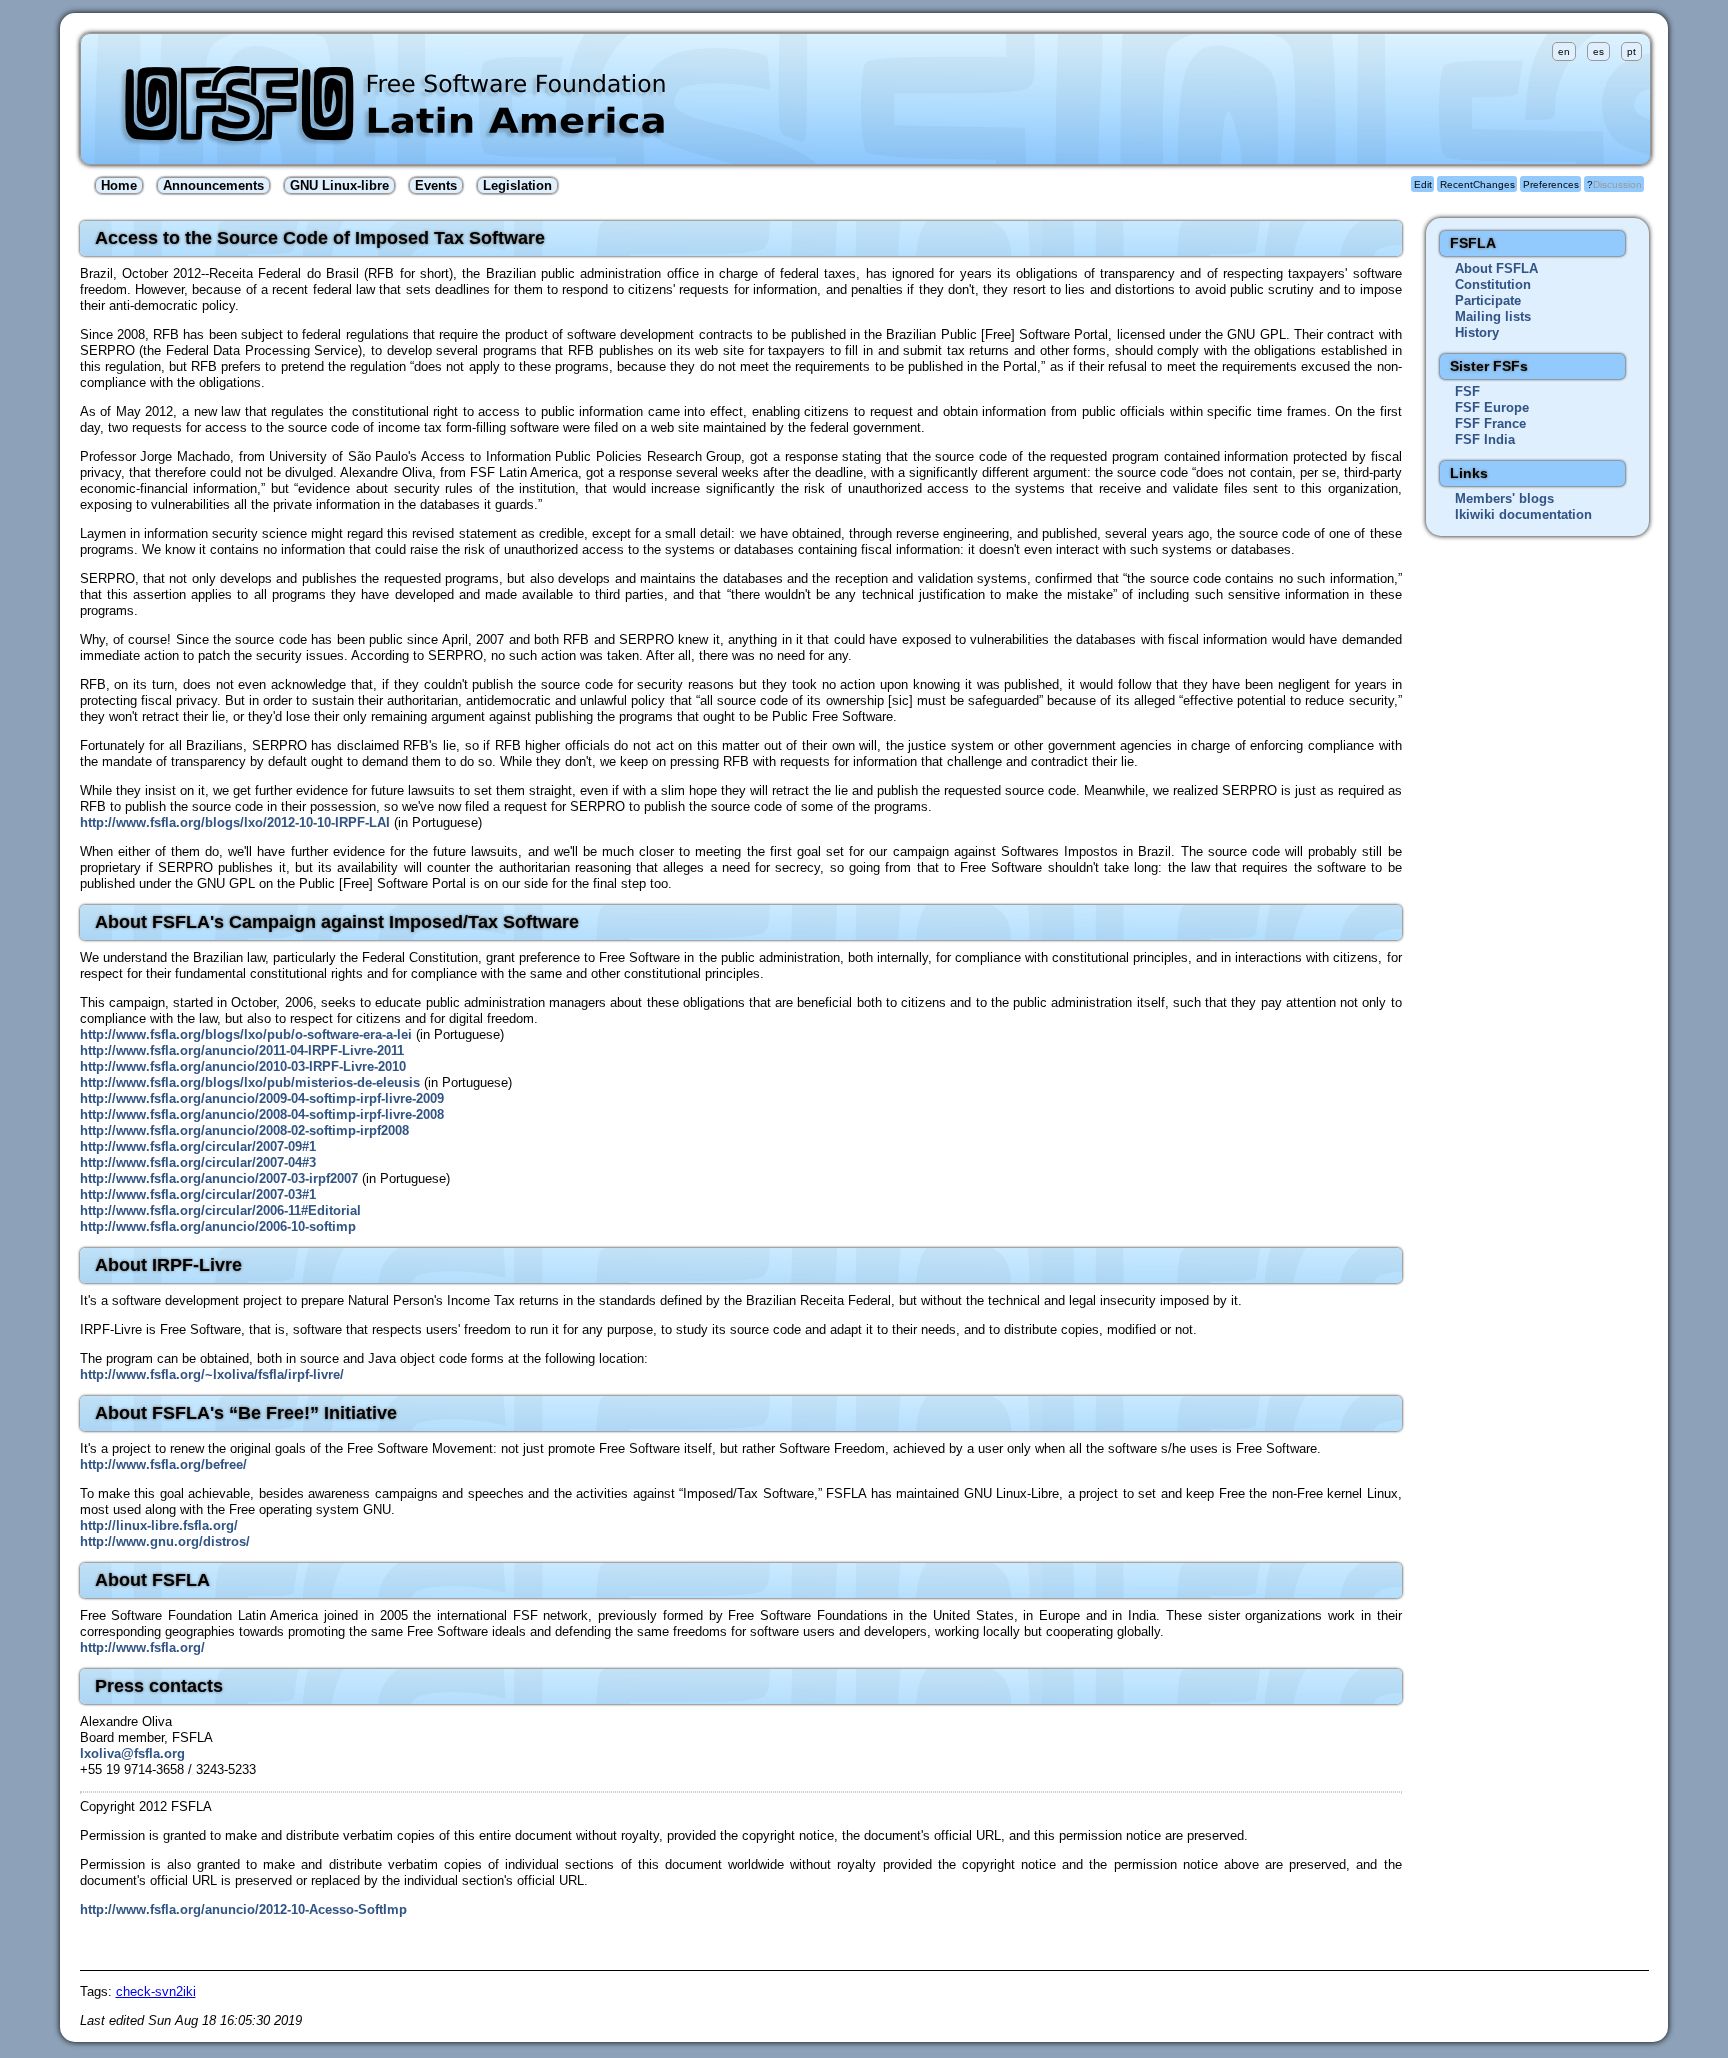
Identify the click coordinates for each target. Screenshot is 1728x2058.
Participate (1488, 300)
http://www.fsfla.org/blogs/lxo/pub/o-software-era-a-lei (246, 1034)
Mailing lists (1493, 316)
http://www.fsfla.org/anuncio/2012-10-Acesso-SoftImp (243, 1909)
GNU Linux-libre (339, 185)
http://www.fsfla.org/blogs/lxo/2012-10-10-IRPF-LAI (235, 822)
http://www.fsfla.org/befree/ (163, 1464)
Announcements (213, 185)
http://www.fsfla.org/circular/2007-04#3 (198, 1162)
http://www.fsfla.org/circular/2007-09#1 (198, 1146)
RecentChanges (1477, 184)
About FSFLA (1496, 268)
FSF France (1490, 423)
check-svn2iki (156, 1991)
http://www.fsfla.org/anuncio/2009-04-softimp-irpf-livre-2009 (262, 1098)
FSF (1467, 391)
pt (1631, 51)
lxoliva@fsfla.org (132, 1753)
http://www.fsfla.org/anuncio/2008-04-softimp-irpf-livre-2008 (262, 1114)
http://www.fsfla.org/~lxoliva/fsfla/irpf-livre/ (212, 1374)
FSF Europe (1492, 407)
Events (436, 185)
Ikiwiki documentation (1523, 514)
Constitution (1493, 284)
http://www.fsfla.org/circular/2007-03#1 (198, 1194)
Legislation (517, 185)
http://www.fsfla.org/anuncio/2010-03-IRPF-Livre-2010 (243, 1066)
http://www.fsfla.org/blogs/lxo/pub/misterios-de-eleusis (250, 1082)
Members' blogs (1504, 498)
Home (119, 185)
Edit (1423, 184)
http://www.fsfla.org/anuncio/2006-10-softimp (218, 1226)
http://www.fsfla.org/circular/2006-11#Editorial (220, 1210)
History (1477, 332)
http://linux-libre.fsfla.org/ (159, 1525)
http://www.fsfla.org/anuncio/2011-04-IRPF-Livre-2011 (242, 1050)
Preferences (1551, 184)
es (1598, 51)
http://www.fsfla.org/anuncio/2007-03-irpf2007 (219, 1178)
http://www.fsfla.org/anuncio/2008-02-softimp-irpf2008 (244, 1130)
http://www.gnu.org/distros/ (165, 1541)
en (1564, 51)
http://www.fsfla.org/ (142, 1647)
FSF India (1485, 439)
